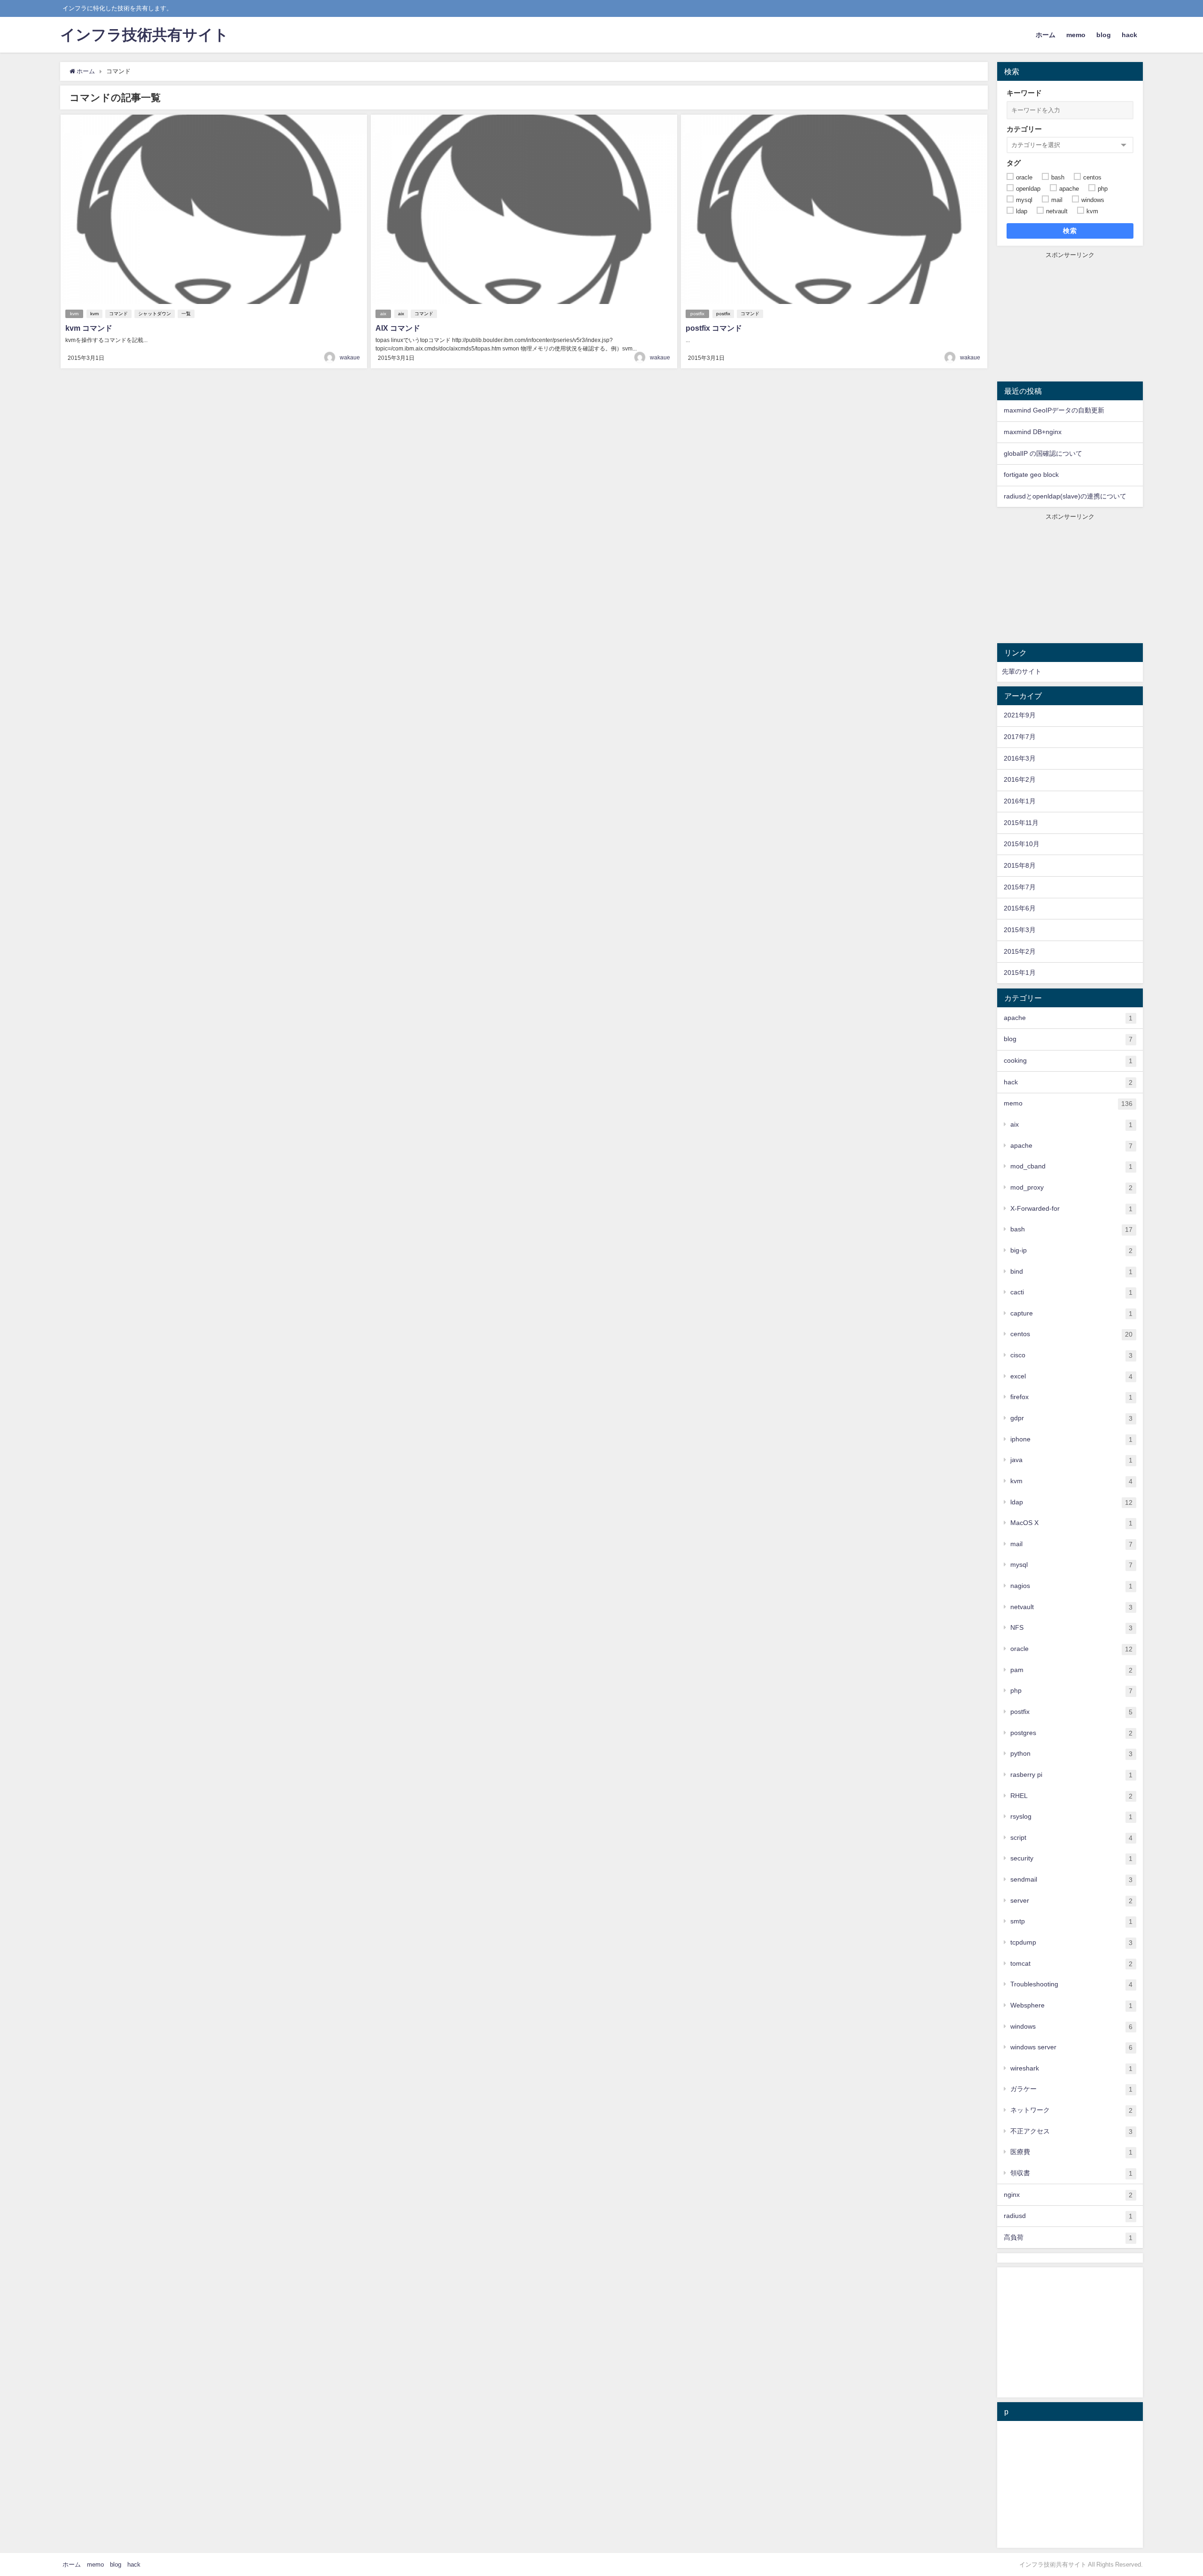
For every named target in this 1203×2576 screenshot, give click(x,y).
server (1071, 1901)
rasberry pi (1071, 1775)
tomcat (1071, 1964)
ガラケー (1071, 2089)
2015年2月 (1020, 951)
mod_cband (1071, 1166)
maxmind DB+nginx (1033, 432)
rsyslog (1071, 1817)
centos (1071, 1334)
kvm (74, 314)
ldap (1071, 1502)
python (1071, 1754)
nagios (1071, 1586)
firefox (1071, 1397)
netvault (1071, 1607)
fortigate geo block (1031, 475)
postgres (1071, 1733)
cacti (1071, 1292)
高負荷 (1068, 2237)
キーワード (1024, 93)
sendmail (1071, 1879)
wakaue (350, 358)
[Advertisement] (1070, 318)
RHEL (1071, 1796)
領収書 (1071, 2173)
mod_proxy (1071, 1187)
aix (383, 314)
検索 (1070, 231)
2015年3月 (1020, 930)
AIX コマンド (398, 328)
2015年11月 (1021, 823)
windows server (1071, 2047)
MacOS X (1071, 1523)
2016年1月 (1020, 801)
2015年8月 (1020, 865)
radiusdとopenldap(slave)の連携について (1065, 496)
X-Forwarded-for (1071, 1209)
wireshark (1071, 2068)
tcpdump (1071, 1942)
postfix (697, 314)
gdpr (1071, 1418)
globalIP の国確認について (1043, 453)
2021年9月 (1020, 715)
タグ (1014, 163)
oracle (1071, 1649)
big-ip (1071, 1250)
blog (1104, 35)
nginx (1068, 2195)
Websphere (1071, 2005)
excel (1071, 1376)
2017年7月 (1020, 737)
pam (1071, 1670)
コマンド (118, 314)
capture (1071, 1313)
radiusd (1068, 2216)
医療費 (1071, 2152)
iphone (1071, 1439)
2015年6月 (1020, 908)
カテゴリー (1024, 129)
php (1071, 1691)
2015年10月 (1022, 844)
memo (1076, 35)
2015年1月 (1020, 973)
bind (1071, 1272)
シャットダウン (155, 314)
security (1071, 1858)
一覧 (186, 314)
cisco (1071, 1355)
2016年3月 (1020, 758)
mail (1071, 1544)
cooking (1068, 1061)
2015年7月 (1020, 887)
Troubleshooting (1071, 1984)
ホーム (1046, 35)
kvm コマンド (89, 328)
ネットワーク (1071, 2110)
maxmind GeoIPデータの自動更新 (1054, 410)
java (1071, 1460)
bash (1071, 1229)
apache (1068, 1018)
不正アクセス (1071, 2131)
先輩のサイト (1022, 671)
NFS (1071, 1628)
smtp (1071, 1921)
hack (1129, 35)
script (1071, 1838)
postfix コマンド (714, 328)
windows (1071, 2027)
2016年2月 (1020, 779)
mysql (1071, 1565)
